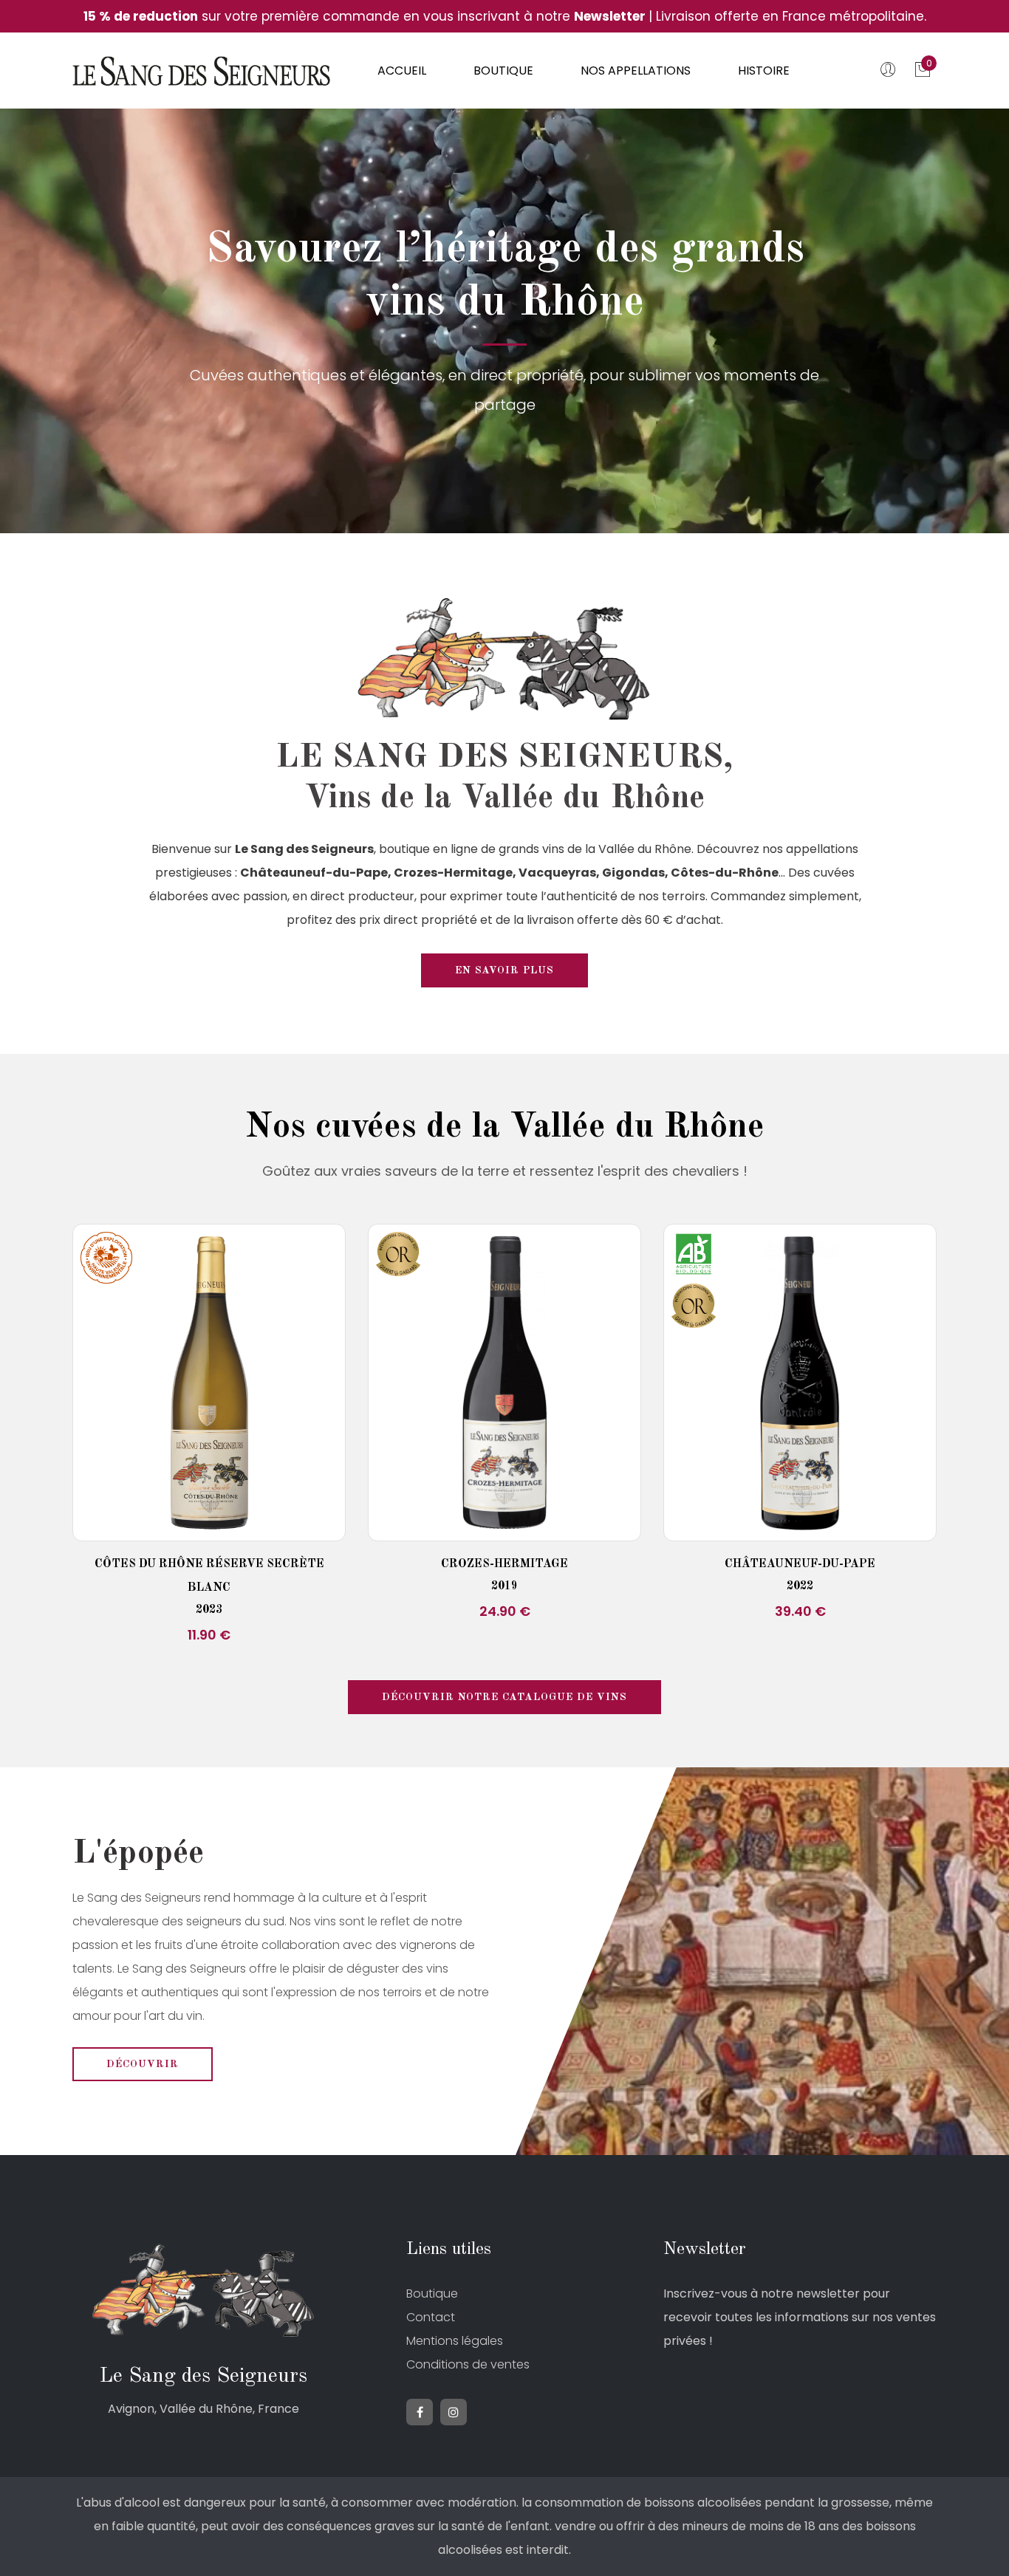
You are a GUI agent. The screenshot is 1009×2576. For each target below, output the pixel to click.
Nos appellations (636, 71)
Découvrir (143, 2064)
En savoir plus (504, 970)
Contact (431, 2317)
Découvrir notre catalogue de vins (504, 1697)
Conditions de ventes (468, 2364)
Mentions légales (455, 2341)
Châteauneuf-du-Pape (800, 1564)
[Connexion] (890, 72)
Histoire (764, 71)
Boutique (503, 71)
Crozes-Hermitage (504, 1564)
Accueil (402, 71)
